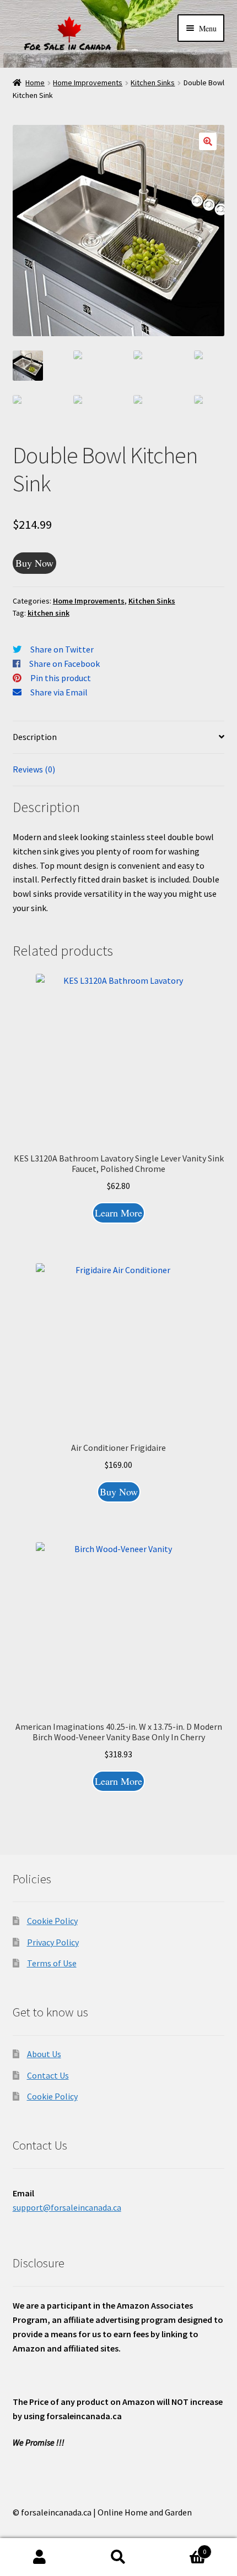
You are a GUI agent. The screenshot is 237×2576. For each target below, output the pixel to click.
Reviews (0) (34, 769)
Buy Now (34, 563)
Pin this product (61, 678)
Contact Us (48, 2075)
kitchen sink (49, 613)
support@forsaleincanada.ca (67, 2207)
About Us (44, 2054)
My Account (39, 2557)
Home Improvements (88, 83)
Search (118, 2557)
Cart (182, 2548)
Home (35, 83)
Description (35, 737)
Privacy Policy (53, 1942)
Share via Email (59, 692)
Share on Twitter (62, 649)
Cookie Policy (52, 1921)
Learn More (118, 1213)
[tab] (119, 738)
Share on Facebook (64, 664)
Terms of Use (52, 1963)
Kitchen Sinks (153, 83)
